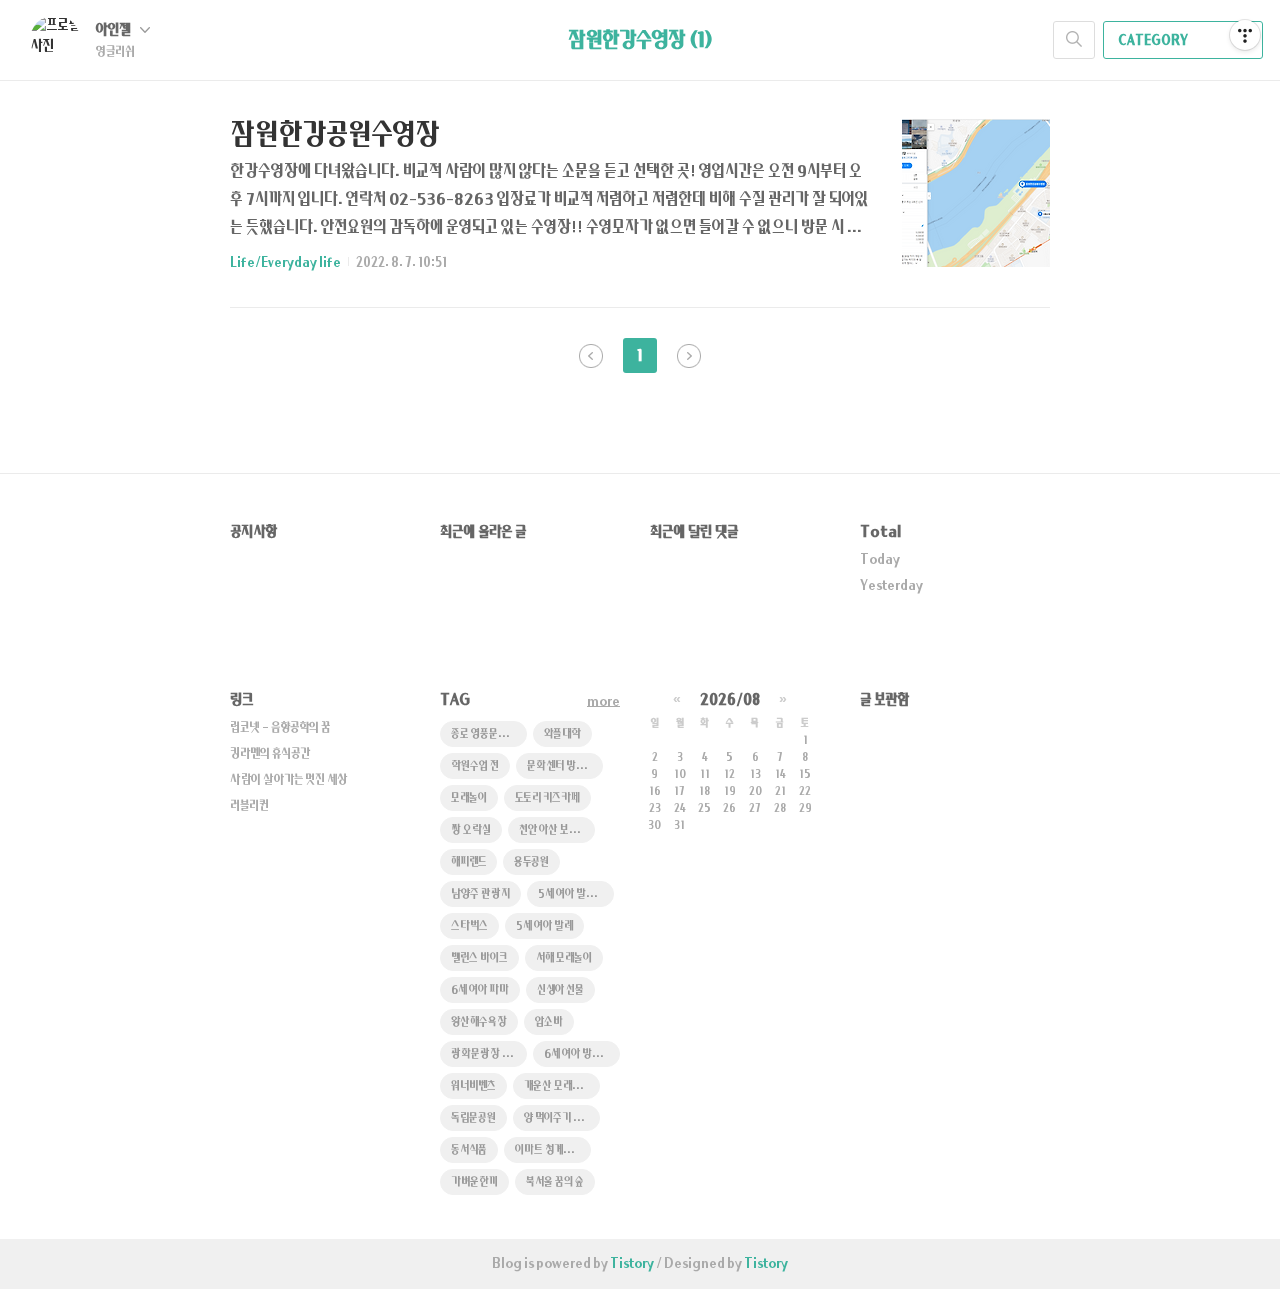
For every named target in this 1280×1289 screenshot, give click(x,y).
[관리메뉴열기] (1245, 35)
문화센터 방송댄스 (565, 766)
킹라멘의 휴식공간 (270, 754)
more (603, 702)
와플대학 (562, 734)
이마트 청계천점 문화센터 (553, 1150)
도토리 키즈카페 (547, 798)
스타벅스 (469, 926)
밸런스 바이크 (479, 958)
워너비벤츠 (473, 1086)
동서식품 (469, 1150)
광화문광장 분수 (485, 1054)
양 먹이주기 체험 (557, 1118)
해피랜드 (468, 862)
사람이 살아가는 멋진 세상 (289, 780)
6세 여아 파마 (480, 990)
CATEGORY (1154, 41)
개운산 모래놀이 (557, 1086)
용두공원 (531, 862)
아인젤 (115, 30)
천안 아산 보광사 (554, 830)
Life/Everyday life (285, 263)
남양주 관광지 (480, 894)
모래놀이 (469, 798)
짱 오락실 (471, 830)
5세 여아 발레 (544, 926)
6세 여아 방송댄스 (581, 1054)
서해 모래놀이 (564, 958)
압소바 (549, 1022)
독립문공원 (473, 1118)
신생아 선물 (560, 990)
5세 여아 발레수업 (575, 894)
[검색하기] (1074, 40)
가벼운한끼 (474, 1182)
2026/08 (730, 700)
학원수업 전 (475, 766)
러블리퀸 (249, 806)
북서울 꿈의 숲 (555, 1182)
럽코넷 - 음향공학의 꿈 (280, 728)
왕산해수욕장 (479, 1022)
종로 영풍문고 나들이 (489, 734)
